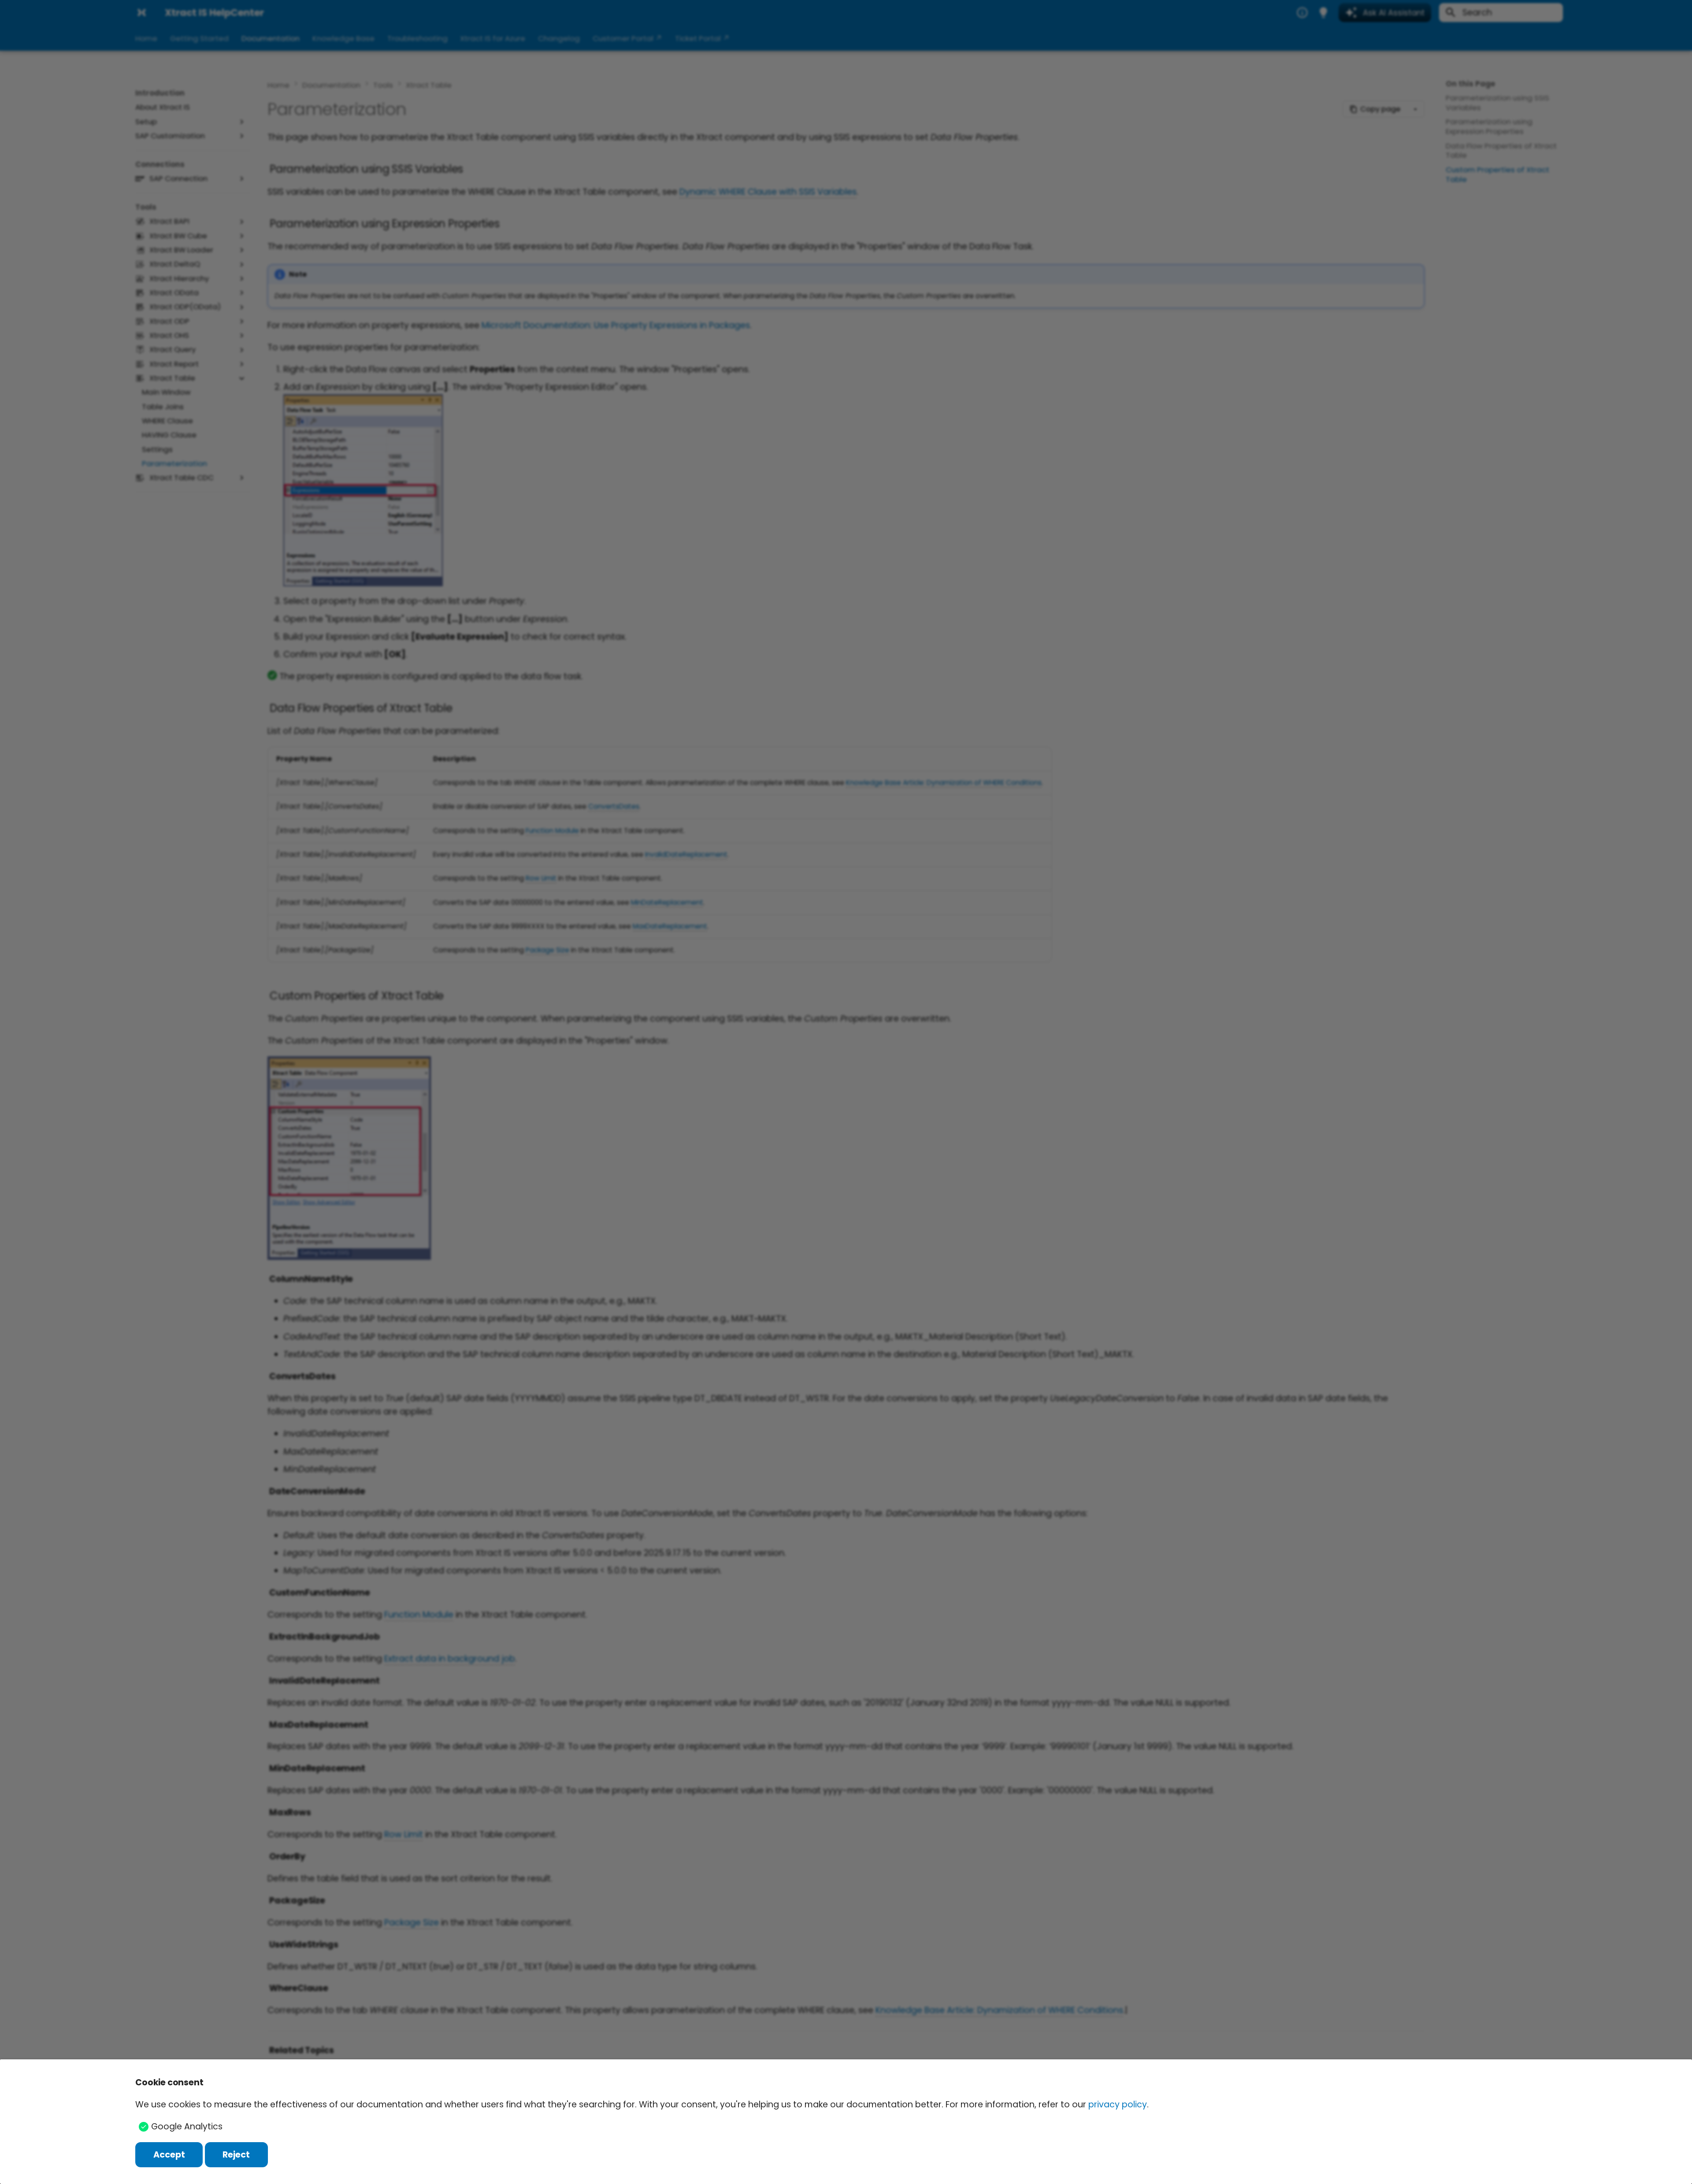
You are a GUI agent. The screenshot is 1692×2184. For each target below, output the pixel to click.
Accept (169, 2155)
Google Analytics (187, 2127)
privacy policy (1118, 2104)
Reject (236, 2155)
